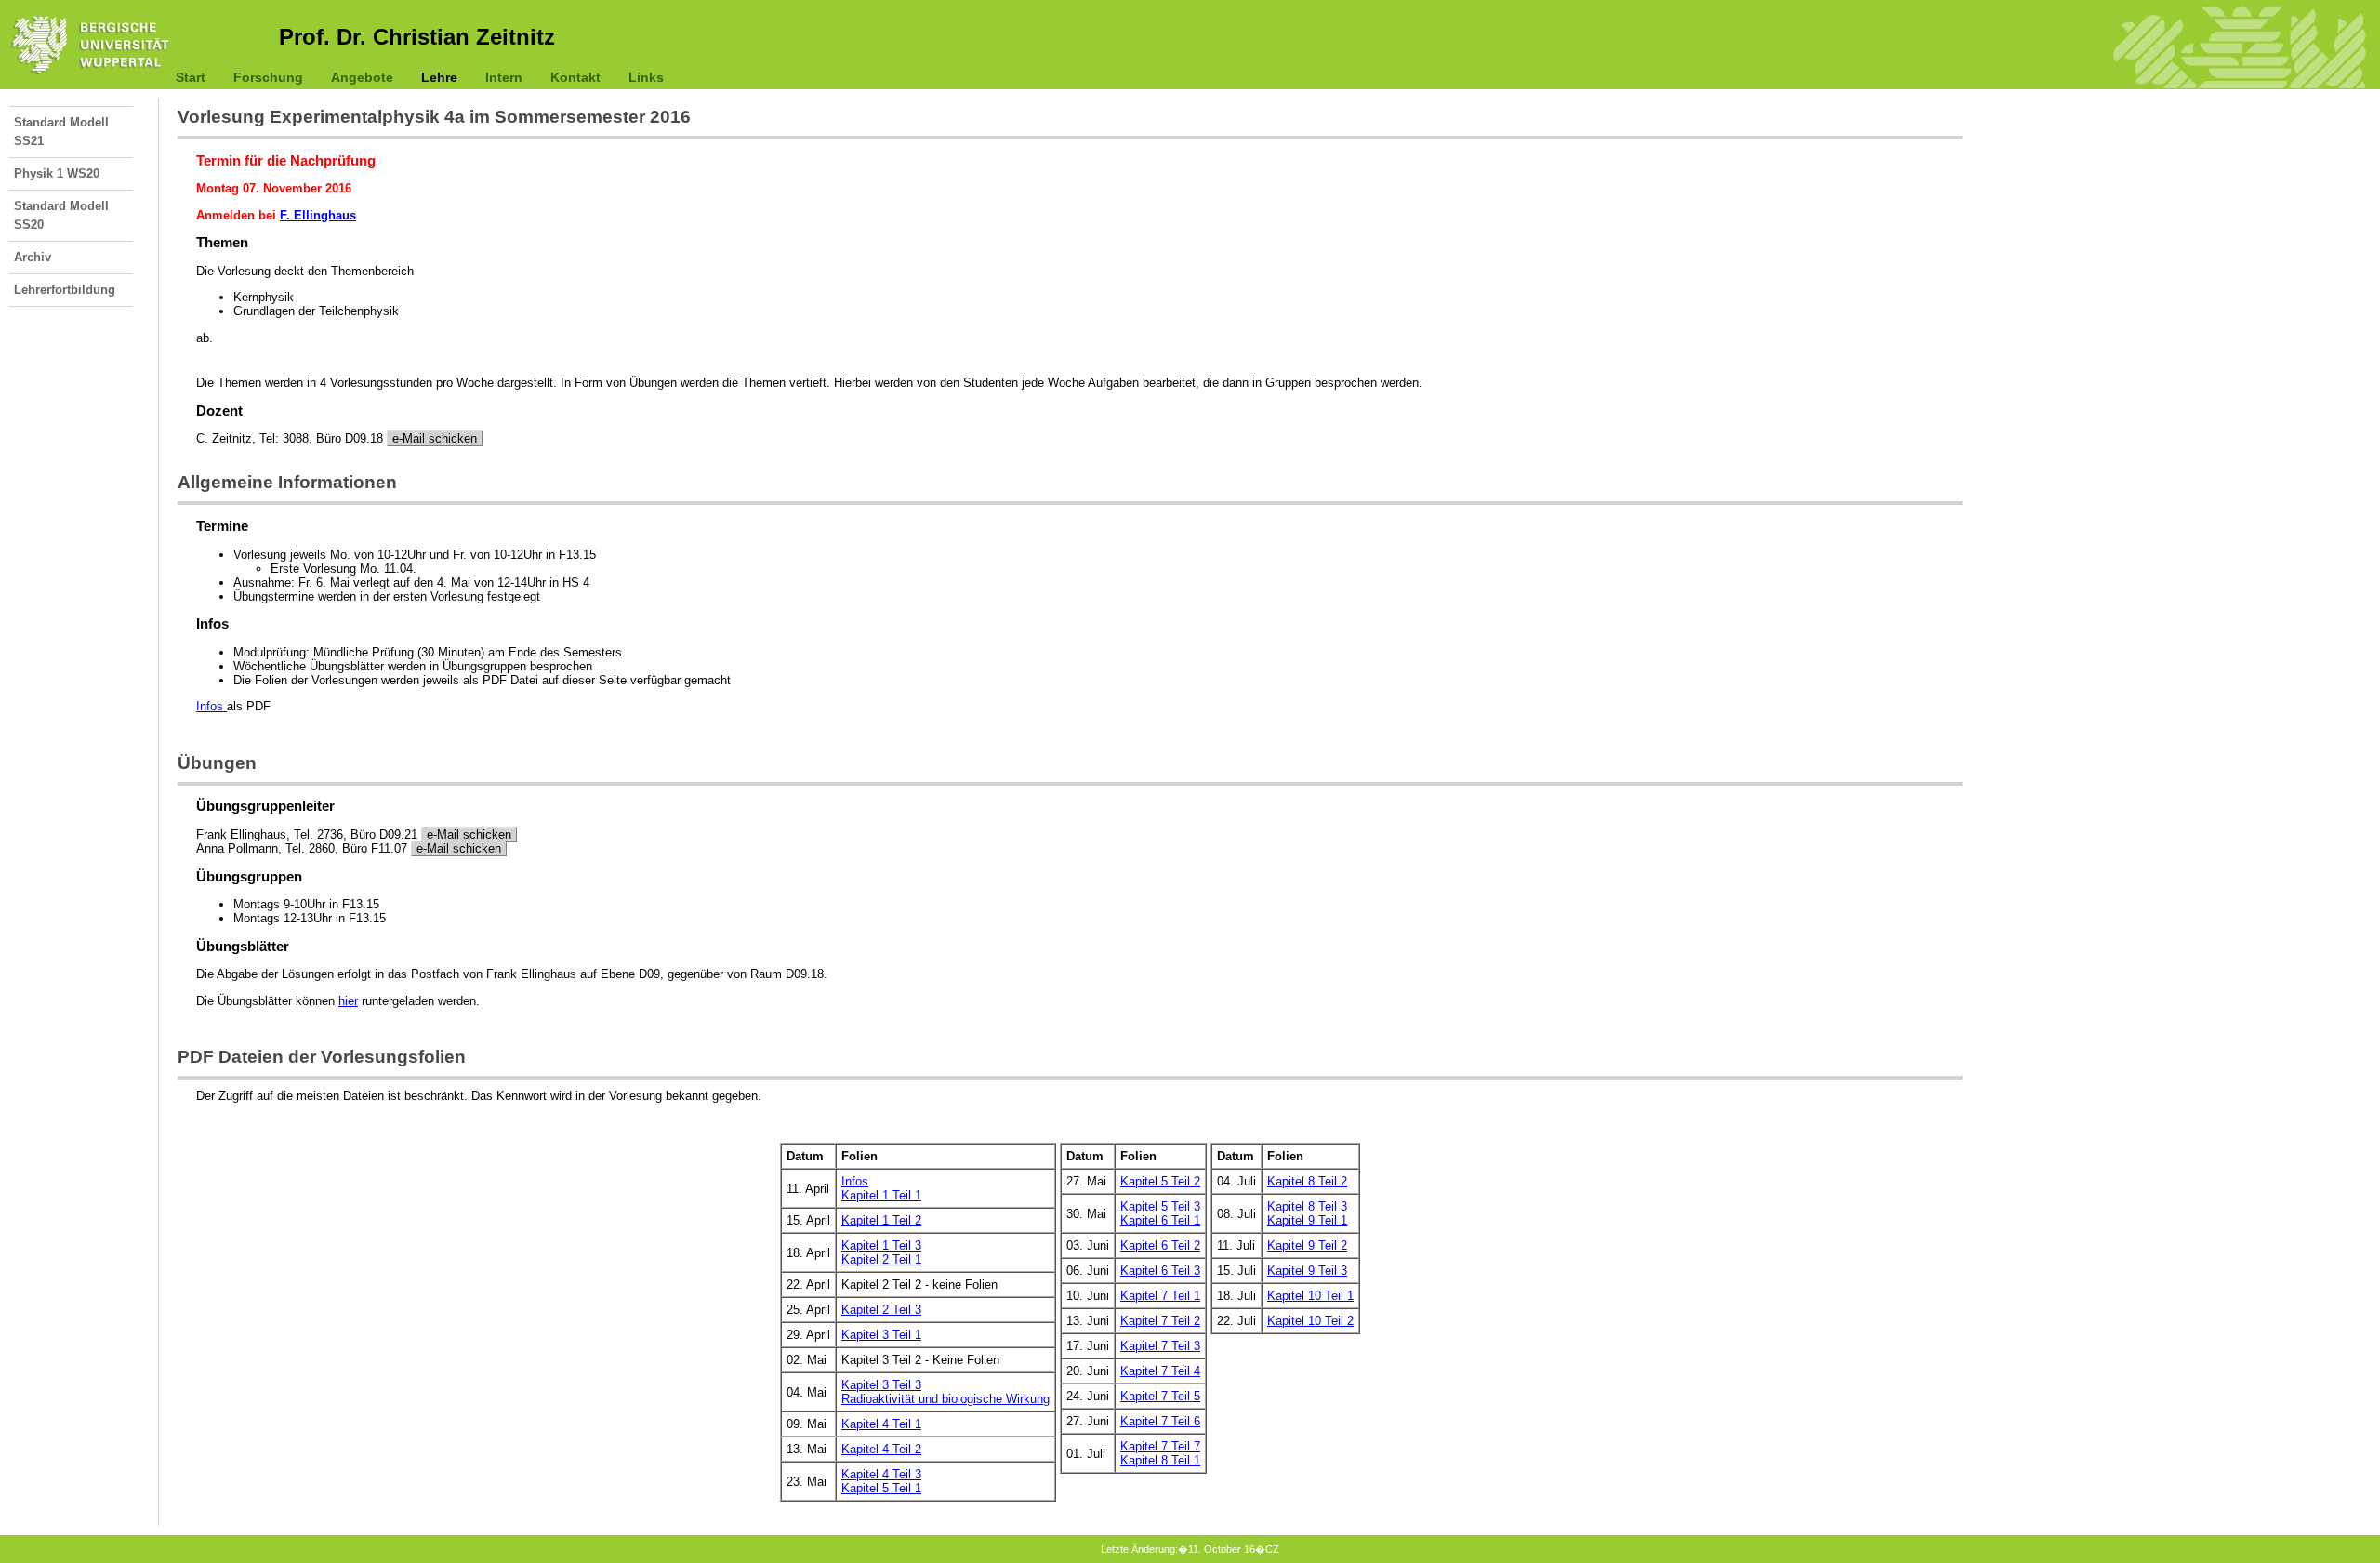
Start (191, 77)
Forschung (268, 77)
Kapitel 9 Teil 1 (1307, 1220)
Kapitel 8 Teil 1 (1160, 1460)
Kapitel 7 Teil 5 (1160, 1396)
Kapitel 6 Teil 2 (1160, 1245)
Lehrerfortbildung (65, 290)
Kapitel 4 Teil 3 (881, 1474)
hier (348, 1001)
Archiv (33, 257)
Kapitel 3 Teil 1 (881, 1335)
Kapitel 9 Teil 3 (1307, 1271)
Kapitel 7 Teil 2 (1160, 1321)
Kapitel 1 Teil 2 (881, 1220)
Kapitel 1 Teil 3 (881, 1245)
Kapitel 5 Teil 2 (1160, 1181)
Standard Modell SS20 (61, 215)
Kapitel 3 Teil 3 (881, 1385)
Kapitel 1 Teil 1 (881, 1195)
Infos (212, 706)
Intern (504, 77)
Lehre (439, 77)
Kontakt (575, 77)
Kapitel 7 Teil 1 (1160, 1296)
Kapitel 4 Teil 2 (881, 1449)
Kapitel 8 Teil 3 (1307, 1206)
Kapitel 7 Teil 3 (1160, 1346)
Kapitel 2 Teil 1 (881, 1259)
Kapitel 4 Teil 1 (881, 1424)
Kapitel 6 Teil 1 (1160, 1220)
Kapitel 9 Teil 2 (1307, 1245)
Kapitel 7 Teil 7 (1160, 1446)
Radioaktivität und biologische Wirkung (945, 1399)
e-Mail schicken (435, 438)
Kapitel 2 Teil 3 (881, 1310)
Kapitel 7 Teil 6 (1160, 1421)
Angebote (362, 77)
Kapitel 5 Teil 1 (881, 1488)
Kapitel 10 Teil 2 (1310, 1321)
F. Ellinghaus (318, 215)
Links (646, 77)
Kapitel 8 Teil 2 (1307, 1181)
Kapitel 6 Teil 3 (1160, 1271)
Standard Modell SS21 (61, 132)
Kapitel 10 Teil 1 (1310, 1296)
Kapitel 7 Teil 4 (1160, 1371)
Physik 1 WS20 (57, 173)
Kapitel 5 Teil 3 (1160, 1206)
